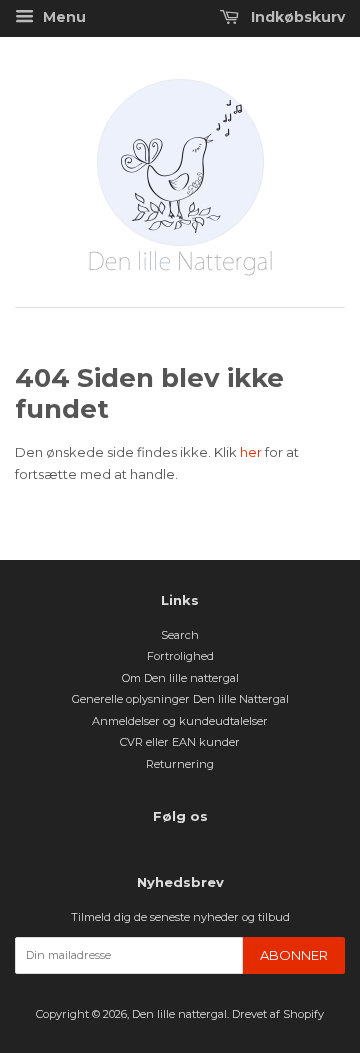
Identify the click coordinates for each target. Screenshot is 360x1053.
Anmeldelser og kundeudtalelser (180, 721)
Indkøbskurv (296, 17)
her (252, 452)
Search (180, 635)
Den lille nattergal (179, 1014)
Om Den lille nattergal (180, 678)
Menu (62, 17)
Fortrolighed (180, 656)
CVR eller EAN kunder (180, 742)
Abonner (294, 955)
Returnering (180, 764)
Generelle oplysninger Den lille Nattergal (180, 699)
